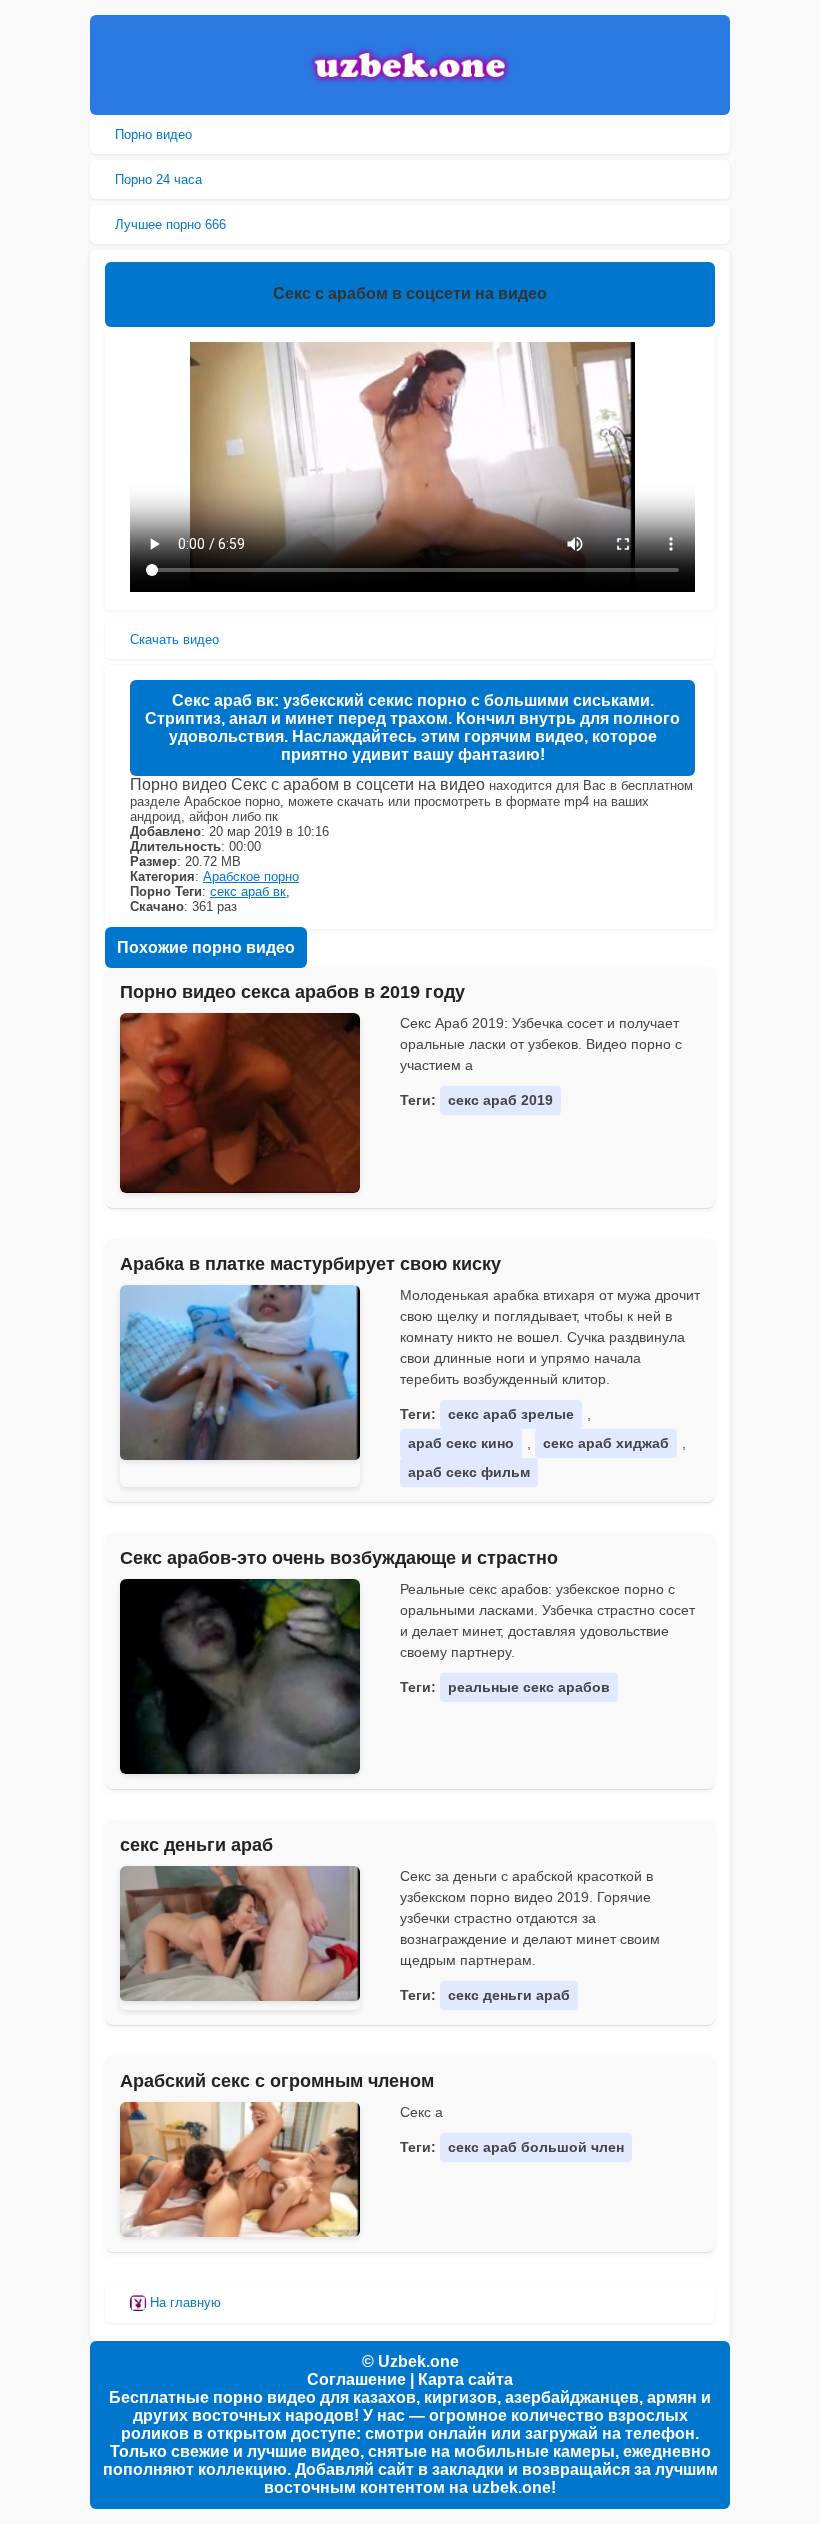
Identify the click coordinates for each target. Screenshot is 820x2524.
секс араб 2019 (500, 1100)
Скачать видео (174, 639)
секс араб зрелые (511, 1414)
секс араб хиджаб (606, 1443)
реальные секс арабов (529, 1687)
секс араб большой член (536, 2147)
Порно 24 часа (158, 179)
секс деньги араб (196, 1845)
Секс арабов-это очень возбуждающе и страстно (339, 1558)
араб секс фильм (469, 1472)
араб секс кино (461, 1443)
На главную (183, 2302)
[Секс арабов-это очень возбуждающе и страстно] (240, 1677)
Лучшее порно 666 (170, 224)
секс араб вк (248, 891)
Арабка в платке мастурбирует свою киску (310, 1264)
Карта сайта (465, 2379)
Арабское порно (251, 876)
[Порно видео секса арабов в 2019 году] (240, 1103)
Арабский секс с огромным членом (277, 2081)
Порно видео (153, 134)
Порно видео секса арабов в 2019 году (292, 992)
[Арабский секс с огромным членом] (240, 2169)
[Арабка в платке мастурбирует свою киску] (240, 1372)
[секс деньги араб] (240, 1933)
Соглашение (356, 2379)
